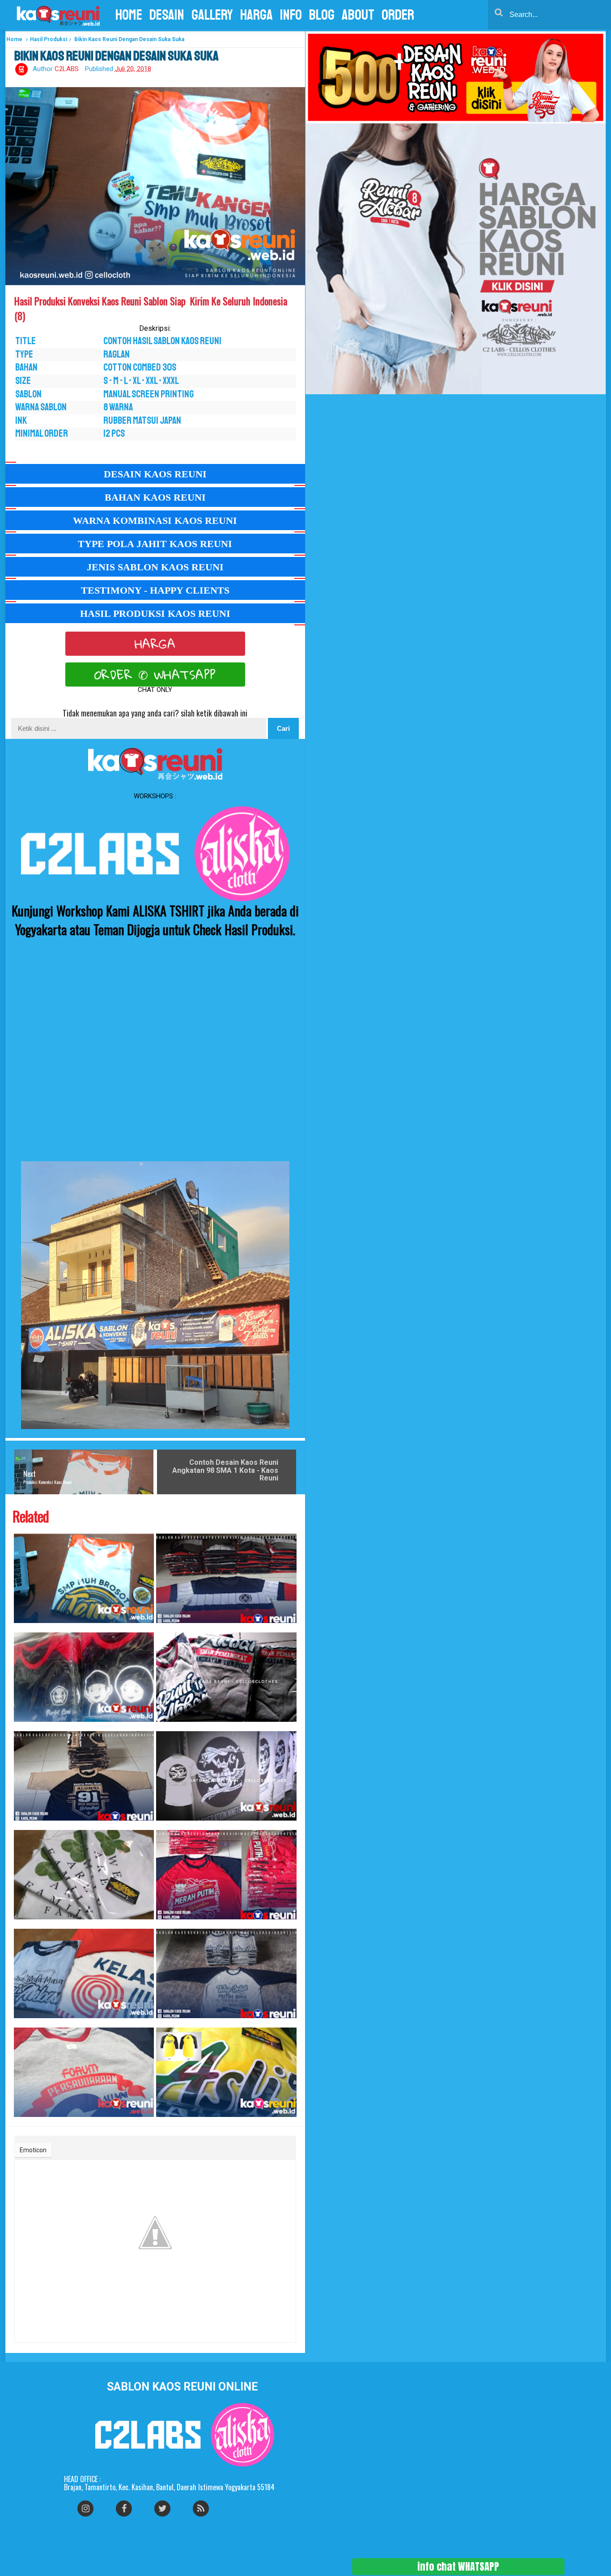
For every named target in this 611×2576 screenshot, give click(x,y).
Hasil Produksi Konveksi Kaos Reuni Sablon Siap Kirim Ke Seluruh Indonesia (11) (26, 1628)
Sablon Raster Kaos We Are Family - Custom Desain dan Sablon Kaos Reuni (25, 1924)
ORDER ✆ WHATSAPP (155, 675)
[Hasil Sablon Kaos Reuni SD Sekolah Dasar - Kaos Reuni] (84, 1677)
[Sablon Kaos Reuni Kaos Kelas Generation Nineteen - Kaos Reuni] (226, 1776)
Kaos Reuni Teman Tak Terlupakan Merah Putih (164, 1924)
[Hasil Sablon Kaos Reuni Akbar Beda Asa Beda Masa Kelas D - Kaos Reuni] (84, 1973)
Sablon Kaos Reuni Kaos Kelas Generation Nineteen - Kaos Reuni (166, 1825)
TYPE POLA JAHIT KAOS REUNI (155, 544)
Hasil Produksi (49, 39)
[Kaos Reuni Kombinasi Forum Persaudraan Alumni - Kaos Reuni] (84, 2072)
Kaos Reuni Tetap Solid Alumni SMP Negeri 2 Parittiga (164, 2023)
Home (14, 39)
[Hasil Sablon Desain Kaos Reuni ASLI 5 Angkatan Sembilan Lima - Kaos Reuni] (226, 2072)
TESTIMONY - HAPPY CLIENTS (155, 590)
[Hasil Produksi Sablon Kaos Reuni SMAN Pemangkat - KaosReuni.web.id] (226, 1677)
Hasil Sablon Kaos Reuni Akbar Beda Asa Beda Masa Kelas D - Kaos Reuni (25, 2023)
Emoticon (33, 2150)
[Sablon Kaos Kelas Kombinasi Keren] (226, 1578)
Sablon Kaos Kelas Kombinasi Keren (162, 1628)
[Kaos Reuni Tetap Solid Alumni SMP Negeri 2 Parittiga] (226, 1973)
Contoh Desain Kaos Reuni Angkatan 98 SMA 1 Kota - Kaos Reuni (225, 1470)
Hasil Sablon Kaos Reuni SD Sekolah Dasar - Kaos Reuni (23, 1726)
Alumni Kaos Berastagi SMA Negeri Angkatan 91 (21, 1825)
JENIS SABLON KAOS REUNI (155, 567)
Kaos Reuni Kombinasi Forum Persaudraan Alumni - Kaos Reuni (23, 2122)
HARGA (155, 644)
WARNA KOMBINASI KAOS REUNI (155, 521)
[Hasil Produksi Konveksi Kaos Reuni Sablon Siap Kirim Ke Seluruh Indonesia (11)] (84, 1578)
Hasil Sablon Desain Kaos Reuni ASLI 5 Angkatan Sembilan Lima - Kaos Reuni (168, 2122)
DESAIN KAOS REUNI (155, 474)
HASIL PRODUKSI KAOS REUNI (155, 613)
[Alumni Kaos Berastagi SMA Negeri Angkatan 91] (84, 1776)
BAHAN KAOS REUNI (155, 497)
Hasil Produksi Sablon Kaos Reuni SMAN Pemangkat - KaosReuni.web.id (167, 1726)
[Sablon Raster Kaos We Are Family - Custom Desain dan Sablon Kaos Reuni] (84, 1875)
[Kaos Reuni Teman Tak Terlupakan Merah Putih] (226, 1875)
